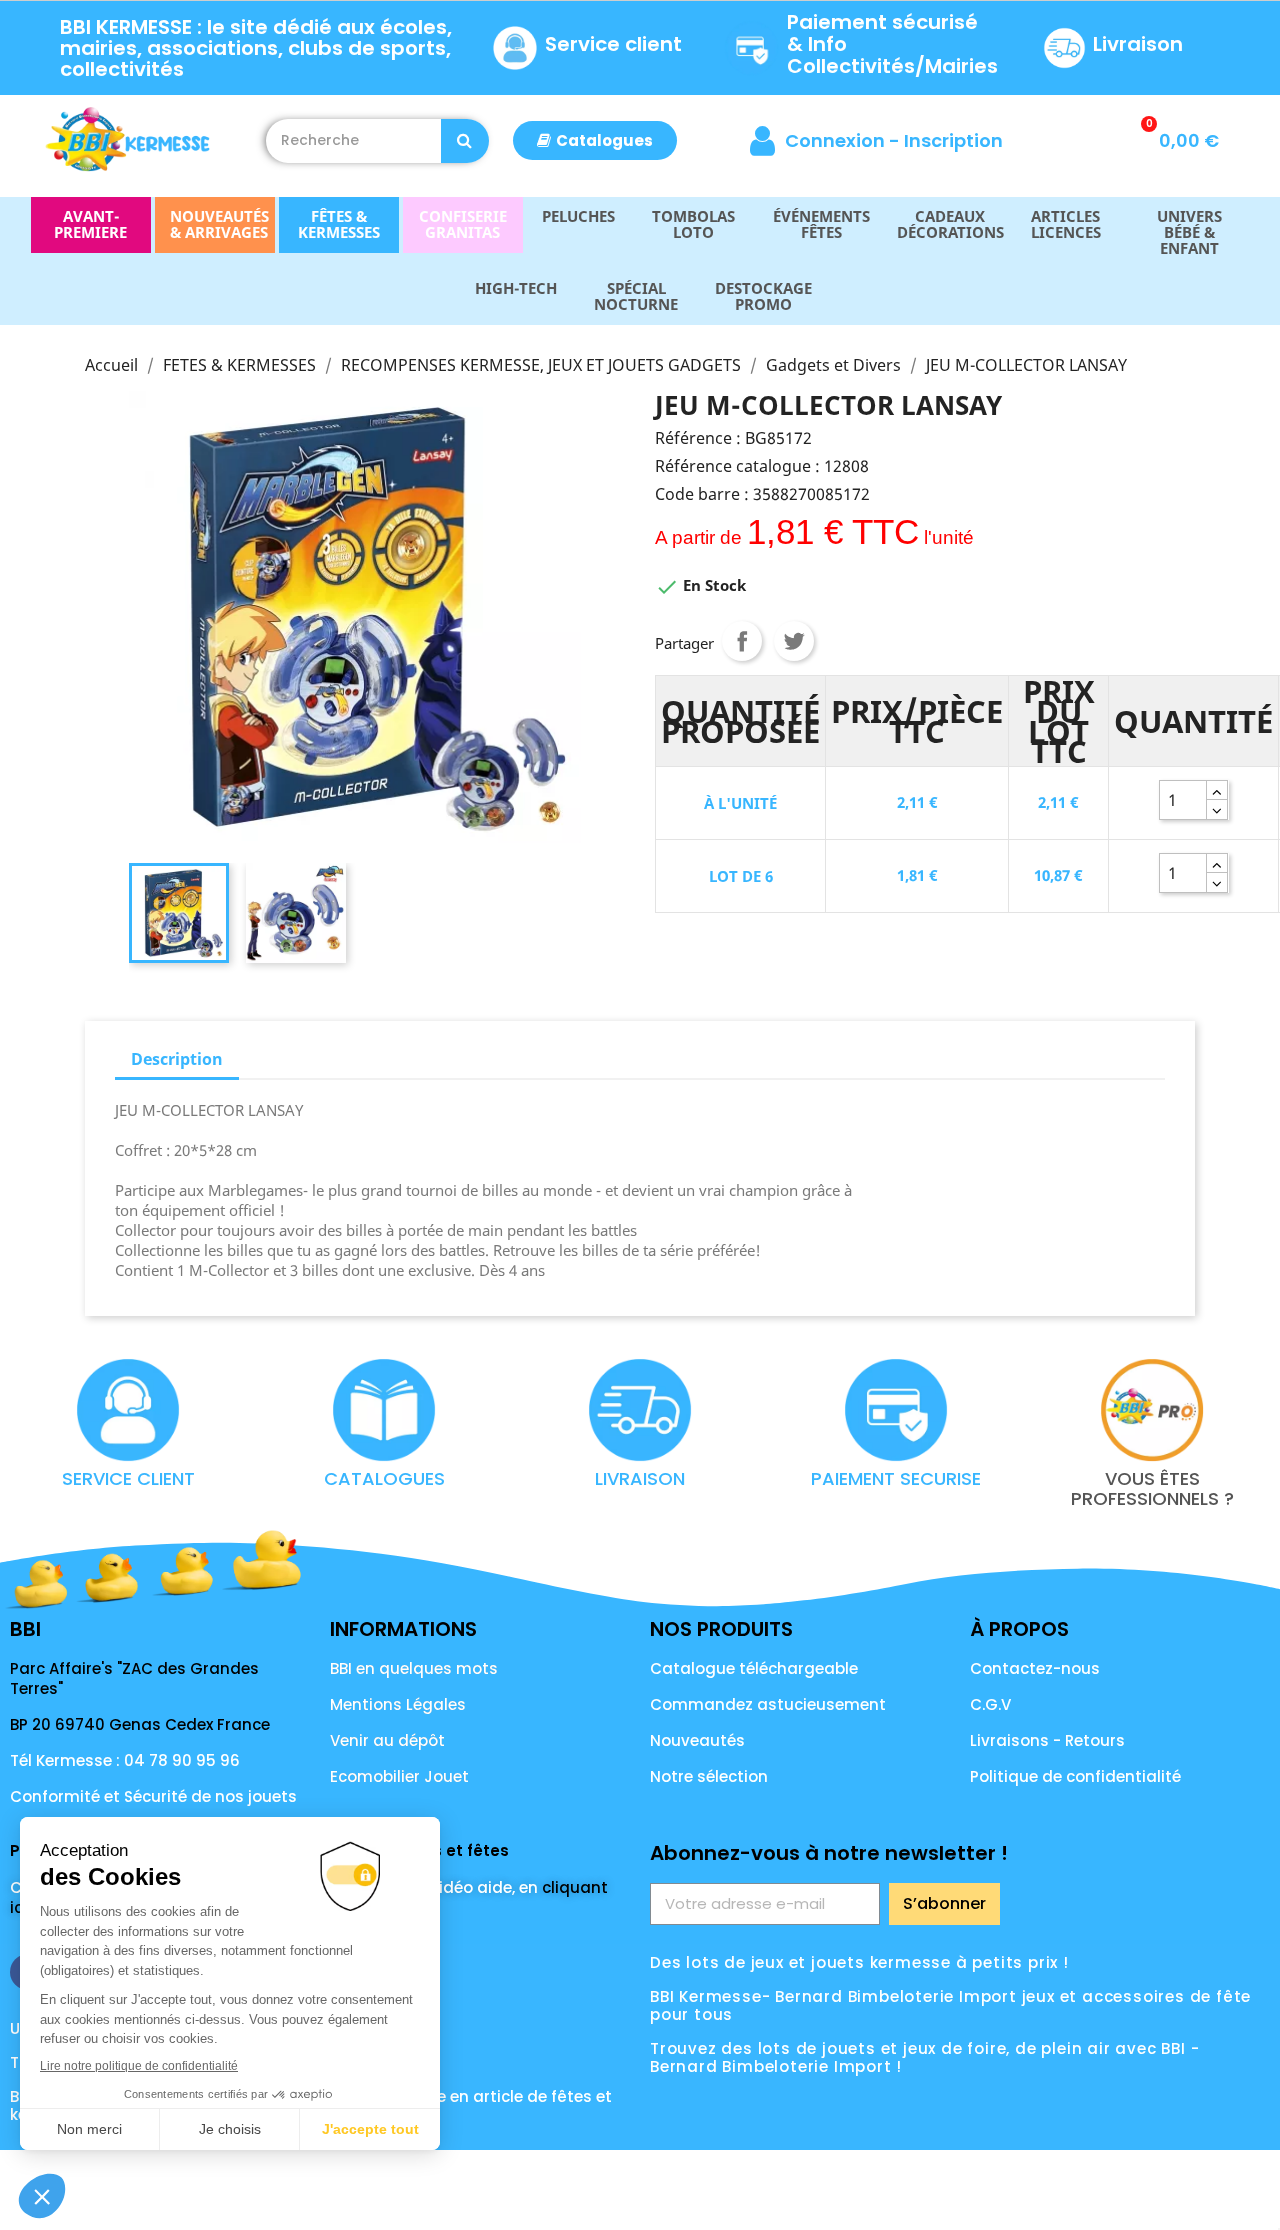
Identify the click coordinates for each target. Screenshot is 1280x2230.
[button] (595, 140)
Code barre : (702, 494)
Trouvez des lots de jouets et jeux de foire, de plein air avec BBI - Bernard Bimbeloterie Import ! (924, 2057)
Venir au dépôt (387, 1740)
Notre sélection (709, 1776)
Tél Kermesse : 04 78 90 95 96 (125, 1760)
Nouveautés (697, 1740)
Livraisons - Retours (1047, 1740)
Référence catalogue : (737, 466)
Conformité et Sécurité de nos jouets (153, 1796)
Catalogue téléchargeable (754, 1668)
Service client (613, 44)
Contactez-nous (1035, 1668)
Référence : (698, 438)
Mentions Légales (398, 1704)
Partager (742, 641)
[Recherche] (465, 141)
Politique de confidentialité (1075, 1776)
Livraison (1138, 44)
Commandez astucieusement (768, 1704)
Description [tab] (177, 1059)
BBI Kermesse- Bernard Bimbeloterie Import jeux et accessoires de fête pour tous (950, 2005)
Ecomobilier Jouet (399, 1776)
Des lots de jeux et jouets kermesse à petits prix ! (859, 1962)
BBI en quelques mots (414, 1668)
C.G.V (990, 1704)
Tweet (794, 641)
